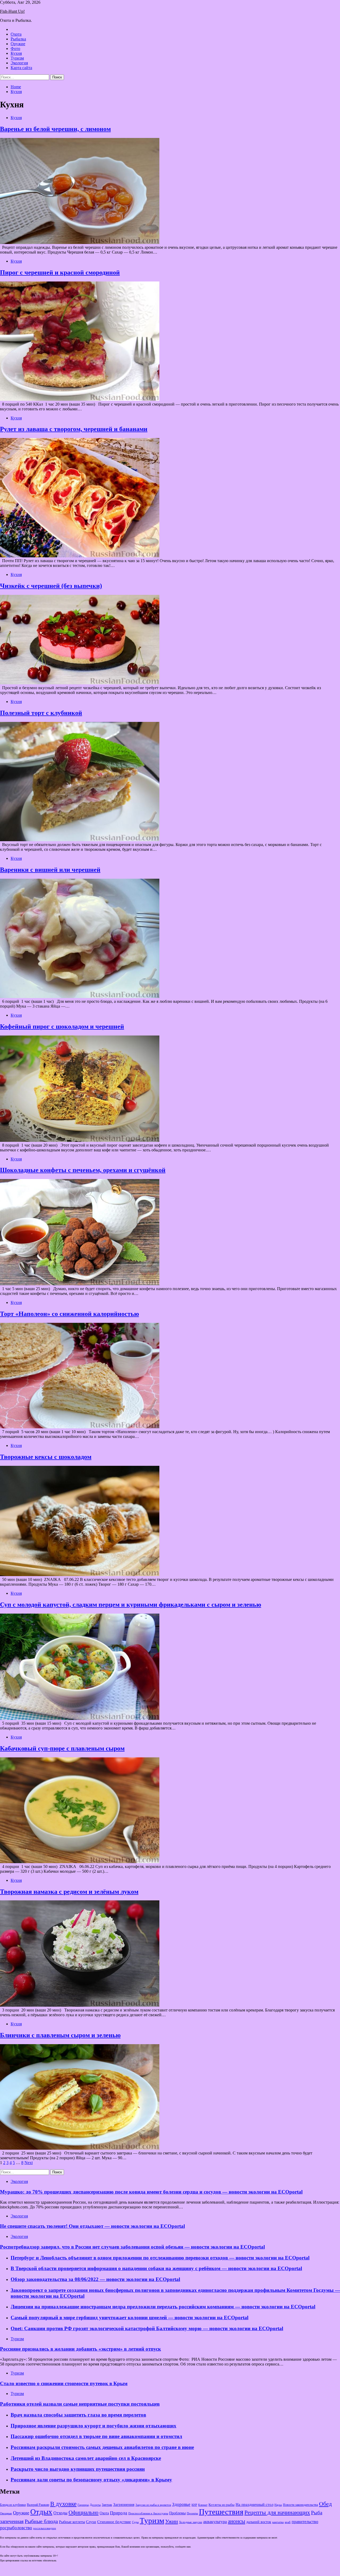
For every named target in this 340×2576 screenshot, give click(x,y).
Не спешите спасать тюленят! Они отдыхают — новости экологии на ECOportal (92, 2226)
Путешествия (221, 2512)
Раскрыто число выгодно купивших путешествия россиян (78, 2469)
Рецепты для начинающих (277, 2512)
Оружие (18, 44)
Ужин (172, 2521)
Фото (15, 49)
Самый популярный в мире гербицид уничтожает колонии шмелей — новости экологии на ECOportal (129, 2318)
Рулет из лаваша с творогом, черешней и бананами (74, 429)
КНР (194, 2505)
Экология (19, 63)
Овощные (6, 2513)
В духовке (63, 2504)
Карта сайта (21, 68)
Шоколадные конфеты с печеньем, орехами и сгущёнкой (83, 1170)
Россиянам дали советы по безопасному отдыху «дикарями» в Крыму (91, 2480)
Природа (119, 2513)
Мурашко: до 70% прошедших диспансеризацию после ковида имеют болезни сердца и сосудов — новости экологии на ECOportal (151, 2192)
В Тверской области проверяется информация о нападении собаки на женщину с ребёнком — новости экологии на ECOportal (156, 2268)
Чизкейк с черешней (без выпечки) (51, 586)
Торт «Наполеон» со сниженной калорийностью (69, 1314)
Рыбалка (18, 39)
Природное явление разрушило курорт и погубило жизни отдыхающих (93, 2426)
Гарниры (83, 2505)
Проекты (192, 2513)
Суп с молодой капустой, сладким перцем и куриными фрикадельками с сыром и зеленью (131, 1605)
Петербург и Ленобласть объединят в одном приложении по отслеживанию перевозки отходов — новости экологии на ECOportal (160, 2258)
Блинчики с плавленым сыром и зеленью (60, 2035)
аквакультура (215, 2522)
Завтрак (107, 2505)
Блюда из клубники (13, 2505)
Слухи (91, 2522)
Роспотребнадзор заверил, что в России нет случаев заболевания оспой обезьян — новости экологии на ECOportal (132, 2247)
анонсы (237, 2521)
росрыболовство (16, 2528)
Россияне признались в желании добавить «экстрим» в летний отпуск (80, 2349)
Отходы (60, 2513)
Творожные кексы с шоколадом (46, 1457)
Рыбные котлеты (72, 2522)
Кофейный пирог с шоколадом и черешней (62, 1026)
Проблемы (177, 2513)
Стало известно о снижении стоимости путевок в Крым (64, 2383)
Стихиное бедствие (114, 2522)
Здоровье (181, 2504)
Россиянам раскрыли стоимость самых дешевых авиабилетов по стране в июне (102, 2447)
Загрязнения (124, 2505)
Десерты (95, 2505)
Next (29, 2163)
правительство (305, 2522)
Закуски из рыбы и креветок (153, 2505)
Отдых (41, 2512)
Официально (84, 2512)
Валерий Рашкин (38, 2505)
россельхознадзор (45, 2528)
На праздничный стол (254, 2504)
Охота (16, 34)
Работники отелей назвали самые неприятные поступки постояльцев (80, 2404)
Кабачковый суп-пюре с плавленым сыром (62, 1748)
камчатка (278, 2522)
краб (288, 2522)
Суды (135, 2522)
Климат (203, 2505)
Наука (278, 2505)
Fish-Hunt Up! (12, 11)
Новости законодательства (300, 2505)
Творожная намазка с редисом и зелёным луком (69, 1892)
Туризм (17, 58)
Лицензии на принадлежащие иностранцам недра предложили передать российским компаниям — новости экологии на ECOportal (163, 2307)
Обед (325, 2504)
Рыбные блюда (41, 2521)
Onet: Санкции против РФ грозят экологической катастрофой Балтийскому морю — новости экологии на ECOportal (147, 2328)
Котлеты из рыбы (222, 2505)
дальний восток (259, 2522)
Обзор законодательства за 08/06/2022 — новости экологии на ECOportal (95, 2279)
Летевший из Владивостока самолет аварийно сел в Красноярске (86, 2458)
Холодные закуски (191, 2522)
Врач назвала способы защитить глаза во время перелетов (78, 2415)
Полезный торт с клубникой (41, 713)
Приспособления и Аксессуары (148, 2513)
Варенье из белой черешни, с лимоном (55, 129)
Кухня (16, 53)
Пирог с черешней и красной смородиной (60, 272)
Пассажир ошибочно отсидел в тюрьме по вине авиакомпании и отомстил (96, 2436)
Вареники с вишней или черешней (50, 870)
